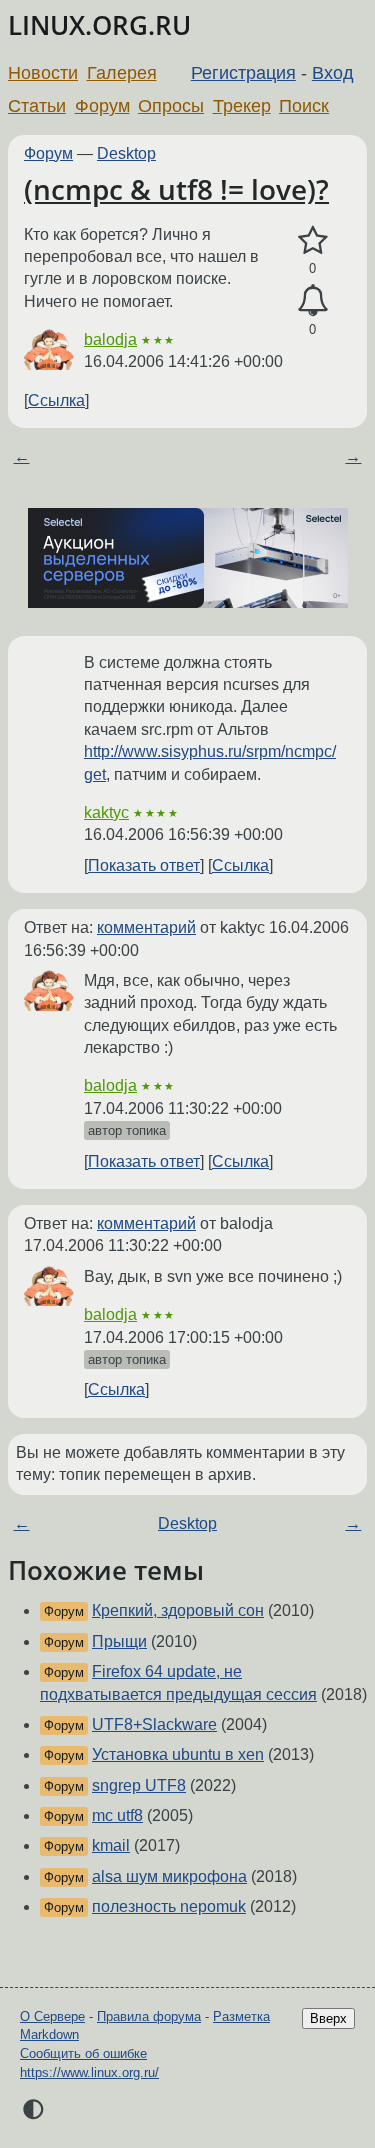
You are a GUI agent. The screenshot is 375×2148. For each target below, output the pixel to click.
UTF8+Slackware (154, 1724)
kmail (111, 1845)
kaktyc (106, 812)
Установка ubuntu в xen (178, 1754)
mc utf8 (117, 1815)
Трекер (242, 106)
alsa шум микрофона (169, 1876)
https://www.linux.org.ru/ (89, 2072)
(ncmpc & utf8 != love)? (176, 189)
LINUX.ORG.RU (99, 25)
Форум (102, 106)
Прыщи (119, 1641)
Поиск (304, 106)
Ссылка (56, 400)
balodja (110, 339)
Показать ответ (144, 865)
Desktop (126, 153)
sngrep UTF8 (139, 1785)
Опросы (171, 106)
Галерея (122, 73)
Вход (333, 73)
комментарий (146, 927)
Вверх (328, 2018)
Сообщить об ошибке (83, 2053)
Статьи (37, 106)
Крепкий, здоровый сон (178, 1610)
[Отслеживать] (312, 301)
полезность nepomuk (169, 1906)
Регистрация (243, 73)
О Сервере (52, 2016)
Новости (43, 73)
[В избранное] (312, 241)
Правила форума (149, 2016)
